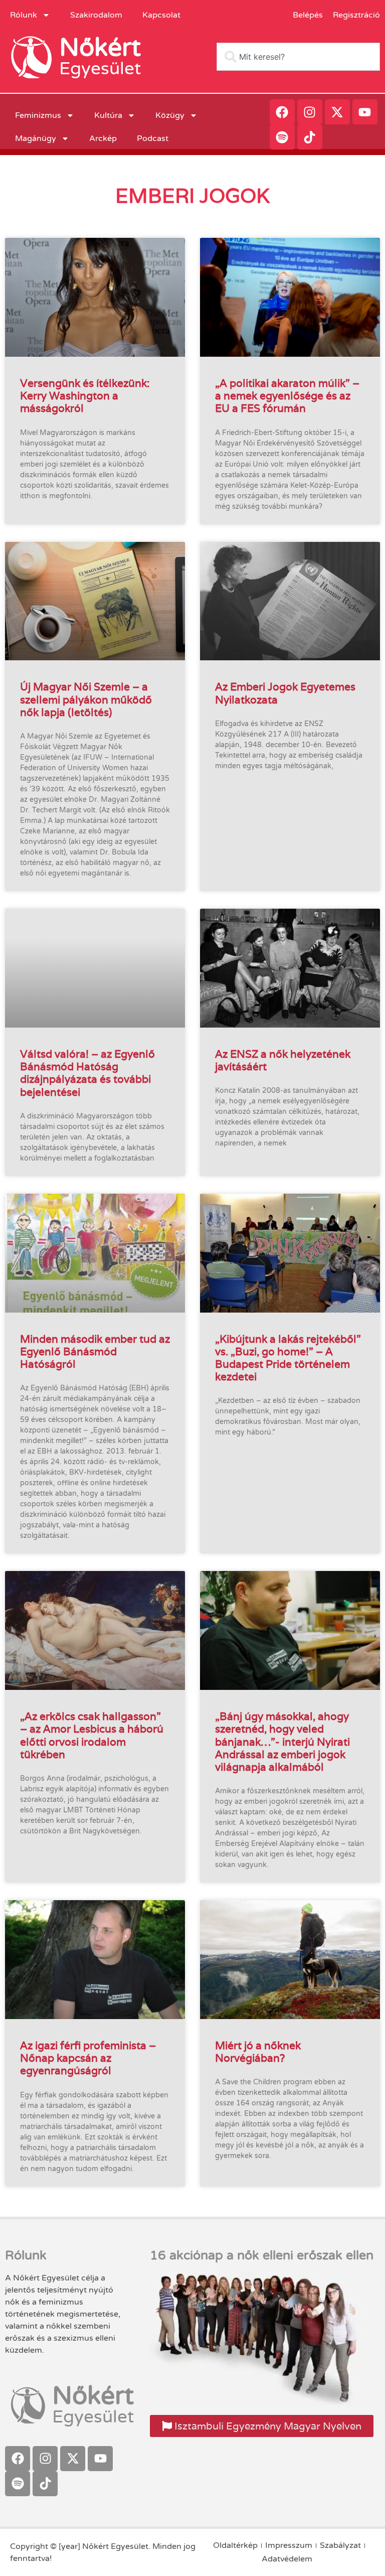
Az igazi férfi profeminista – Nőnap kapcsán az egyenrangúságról (88, 2058)
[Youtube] (365, 112)
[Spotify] (282, 137)
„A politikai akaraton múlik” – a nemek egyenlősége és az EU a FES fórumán (287, 396)
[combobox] (298, 57)
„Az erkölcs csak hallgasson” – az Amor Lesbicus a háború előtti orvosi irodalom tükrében (92, 1735)
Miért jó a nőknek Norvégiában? (258, 2052)
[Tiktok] (310, 137)
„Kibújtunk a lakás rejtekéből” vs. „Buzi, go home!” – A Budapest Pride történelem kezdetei (288, 1358)
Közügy (170, 115)
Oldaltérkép (235, 2545)
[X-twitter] (337, 112)
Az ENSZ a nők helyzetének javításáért (283, 1060)
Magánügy (36, 138)
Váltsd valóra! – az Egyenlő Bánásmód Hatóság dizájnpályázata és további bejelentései (87, 1073)
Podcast (153, 138)
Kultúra (108, 115)
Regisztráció (356, 15)
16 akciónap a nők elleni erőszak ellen (262, 2255)
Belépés (308, 15)
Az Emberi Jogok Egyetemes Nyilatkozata (285, 693)
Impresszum (289, 2545)
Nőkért (100, 48)
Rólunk (24, 15)
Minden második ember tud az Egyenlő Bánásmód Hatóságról (95, 1351)
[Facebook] (282, 112)
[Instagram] (310, 112)
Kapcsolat (161, 15)
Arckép (103, 138)
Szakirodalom (96, 15)
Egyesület (100, 69)
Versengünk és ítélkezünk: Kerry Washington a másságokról (85, 396)
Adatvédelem (287, 2559)
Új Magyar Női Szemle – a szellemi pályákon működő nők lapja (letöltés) (86, 699)
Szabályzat (340, 2545)
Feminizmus (38, 115)
